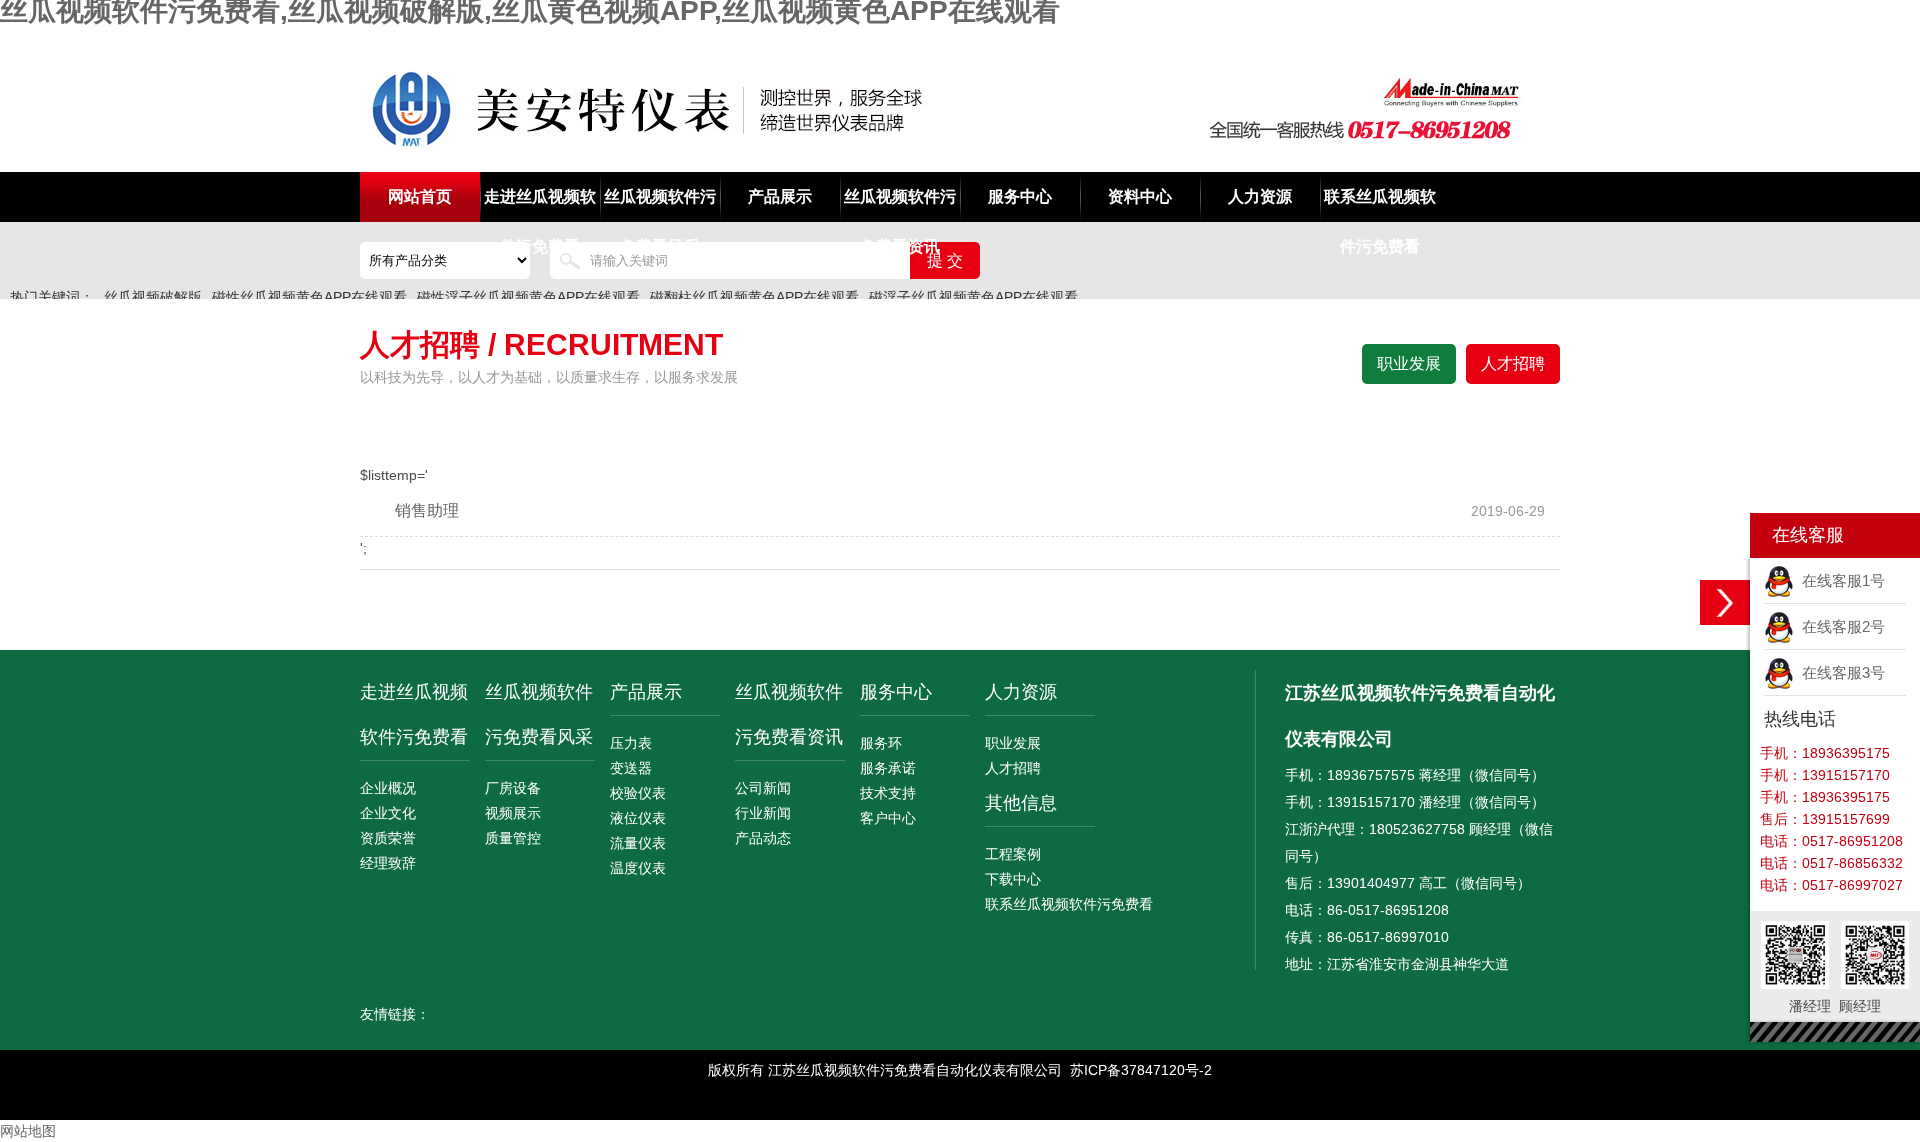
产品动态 (763, 838)
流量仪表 (638, 843)
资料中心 (1140, 196)
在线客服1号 (1839, 580)
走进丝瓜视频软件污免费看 (540, 205)
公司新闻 (763, 788)
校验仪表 (638, 793)
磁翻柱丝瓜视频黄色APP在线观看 (754, 297)
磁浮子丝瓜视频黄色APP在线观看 (973, 297)
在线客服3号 (1839, 672)
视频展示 (513, 813)
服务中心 (1020, 196)
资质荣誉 (388, 838)
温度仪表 (638, 868)
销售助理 (427, 510)
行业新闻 (763, 813)
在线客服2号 (1839, 626)
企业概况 (388, 788)
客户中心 (888, 818)
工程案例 (1013, 854)
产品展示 (780, 196)
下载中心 (1013, 879)
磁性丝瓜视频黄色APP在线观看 (309, 297)
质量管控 (513, 838)
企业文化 (388, 813)
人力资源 (1260, 196)
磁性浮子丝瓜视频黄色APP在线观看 (528, 297)
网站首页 (420, 196)
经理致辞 (388, 863)
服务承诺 (888, 768)
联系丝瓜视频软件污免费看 (1380, 205)
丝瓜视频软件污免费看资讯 (900, 205)
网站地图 (28, 1131)
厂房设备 (513, 788)
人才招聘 (1513, 363)
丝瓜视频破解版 (153, 297)
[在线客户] (1725, 602)
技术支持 (888, 793)
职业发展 (1409, 363)
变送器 (631, 768)
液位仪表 (638, 818)
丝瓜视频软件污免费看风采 (660, 205)
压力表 (631, 743)
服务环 (881, 743)
